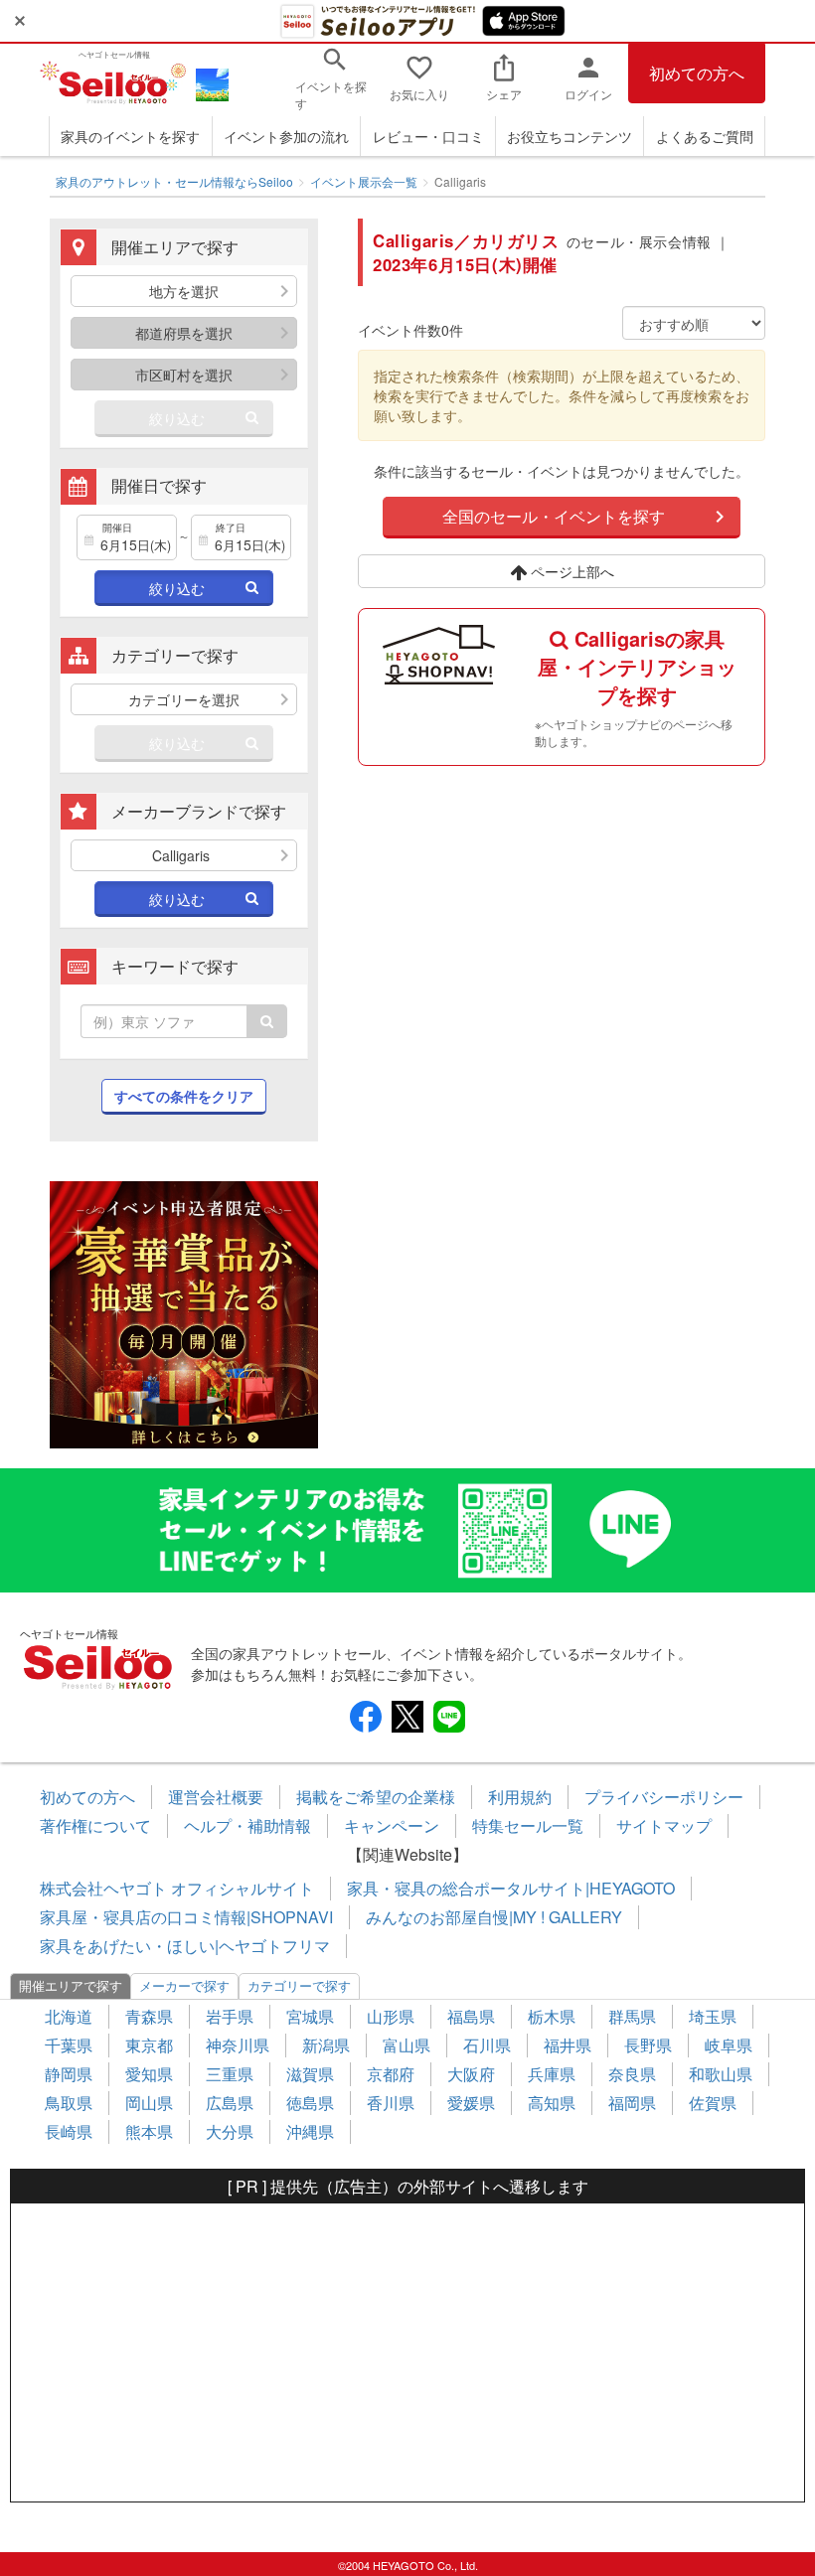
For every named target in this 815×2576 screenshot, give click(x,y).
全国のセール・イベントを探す (554, 516)
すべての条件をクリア (184, 1096)
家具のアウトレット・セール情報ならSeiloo (174, 181)
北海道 (69, 2016)
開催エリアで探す (71, 1985)
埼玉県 (713, 2016)
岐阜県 (729, 2045)
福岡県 (632, 2103)
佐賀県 (713, 2103)
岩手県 (230, 2016)
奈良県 (632, 2074)
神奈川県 (238, 2045)
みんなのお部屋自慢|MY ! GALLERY (494, 1917)
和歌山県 (721, 2074)
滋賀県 (310, 2074)
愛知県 (149, 2074)
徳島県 (310, 2103)
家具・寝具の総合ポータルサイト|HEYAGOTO (511, 1888)
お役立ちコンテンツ (570, 136)
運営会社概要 (216, 1797)
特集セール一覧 (528, 1825)
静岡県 (69, 2074)
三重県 (230, 2074)
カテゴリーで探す (299, 1985)
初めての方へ (697, 73)
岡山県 (149, 2103)
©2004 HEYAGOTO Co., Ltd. (408, 2565)
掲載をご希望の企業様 (376, 1797)
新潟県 (326, 2045)
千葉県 (69, 2045)
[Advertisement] (407, 2352)
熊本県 (149, 2131)
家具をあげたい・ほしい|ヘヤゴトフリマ (185, 1946)
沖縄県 (310, 2131)
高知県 (552, 2103)
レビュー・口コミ (428, 136)
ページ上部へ (570, 571)
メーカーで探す (184, 1985)
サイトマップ (664, 1825)
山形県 (391, 2016)
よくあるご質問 (705, 136)
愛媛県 (471, 2103)
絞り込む (177, 418)
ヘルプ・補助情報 (247, 1825)
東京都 (149, 2045)
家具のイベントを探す (130, 136)
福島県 (471, 2016)
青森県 (149, 2016)
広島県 (230, 2103)
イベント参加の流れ (286, 136)
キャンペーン (392, 1825)
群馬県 (632, 2016)
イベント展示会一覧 (364, 181)
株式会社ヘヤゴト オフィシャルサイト (177, 1888)
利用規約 (520, 1797)
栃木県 (552, 2016)
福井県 (568, 2045)
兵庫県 (552, 2074)
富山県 (407, 2045)
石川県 (487, 2045)
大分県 (230, 2131)
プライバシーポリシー (664, 1797)
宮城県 (310, 2016)
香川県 (391, 2103)
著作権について (95, 1825)
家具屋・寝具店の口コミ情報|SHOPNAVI (186, 1917)
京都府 (391, 2074)
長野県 (648, 2045)
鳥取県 (69, 2103)
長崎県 (69, 2131)
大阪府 (471, 2074)
